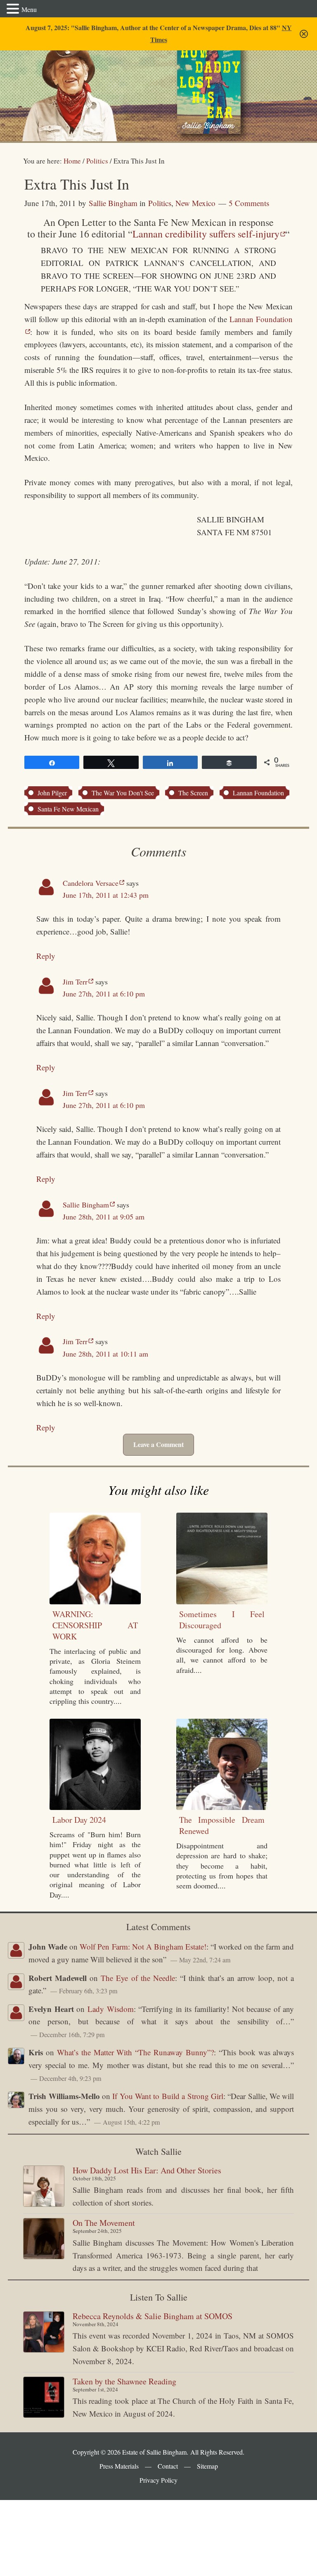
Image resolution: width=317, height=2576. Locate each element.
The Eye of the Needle (138, 1978)
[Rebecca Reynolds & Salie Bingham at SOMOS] (44, 2332)
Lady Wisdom (111, 2009)
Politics (160, 203)
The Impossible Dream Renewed (222, 1825)
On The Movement (104, 2223)
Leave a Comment (158, 1444)
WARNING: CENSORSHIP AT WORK (95, 1625)
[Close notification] (304, 34)
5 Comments (249, 203)
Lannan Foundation (258, 793)
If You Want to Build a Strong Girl (168, 2096)
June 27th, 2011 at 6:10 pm (104, 994)
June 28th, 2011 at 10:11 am (105, 1354)
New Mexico (195, 203)
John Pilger (52, 793)
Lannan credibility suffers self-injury (206, 234)
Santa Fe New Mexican (68, 809)
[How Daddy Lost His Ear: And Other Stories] (44, 2186)
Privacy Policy (158, 2480)
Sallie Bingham (67, 84)
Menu (29, 9)
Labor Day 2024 (79, 1820)
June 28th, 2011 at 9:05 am (104, 1217)
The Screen (193, 793)
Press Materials (119, 2466)
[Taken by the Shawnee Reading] (44, 2397)
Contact (168, 2466)
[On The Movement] (44, 2239)
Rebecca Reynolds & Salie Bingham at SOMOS (153, 2316)
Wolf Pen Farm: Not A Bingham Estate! (143, 1946)
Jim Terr (75, 982)
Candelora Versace (91, 883)
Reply (46, 956)
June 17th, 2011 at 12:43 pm (106, 895)
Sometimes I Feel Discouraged (222, 1620)
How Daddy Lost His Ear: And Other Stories (147, 2170)
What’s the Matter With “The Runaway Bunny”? (135, 2052)
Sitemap (207, 2466)
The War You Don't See (123, 793)
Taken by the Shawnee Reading (124, 2381)
